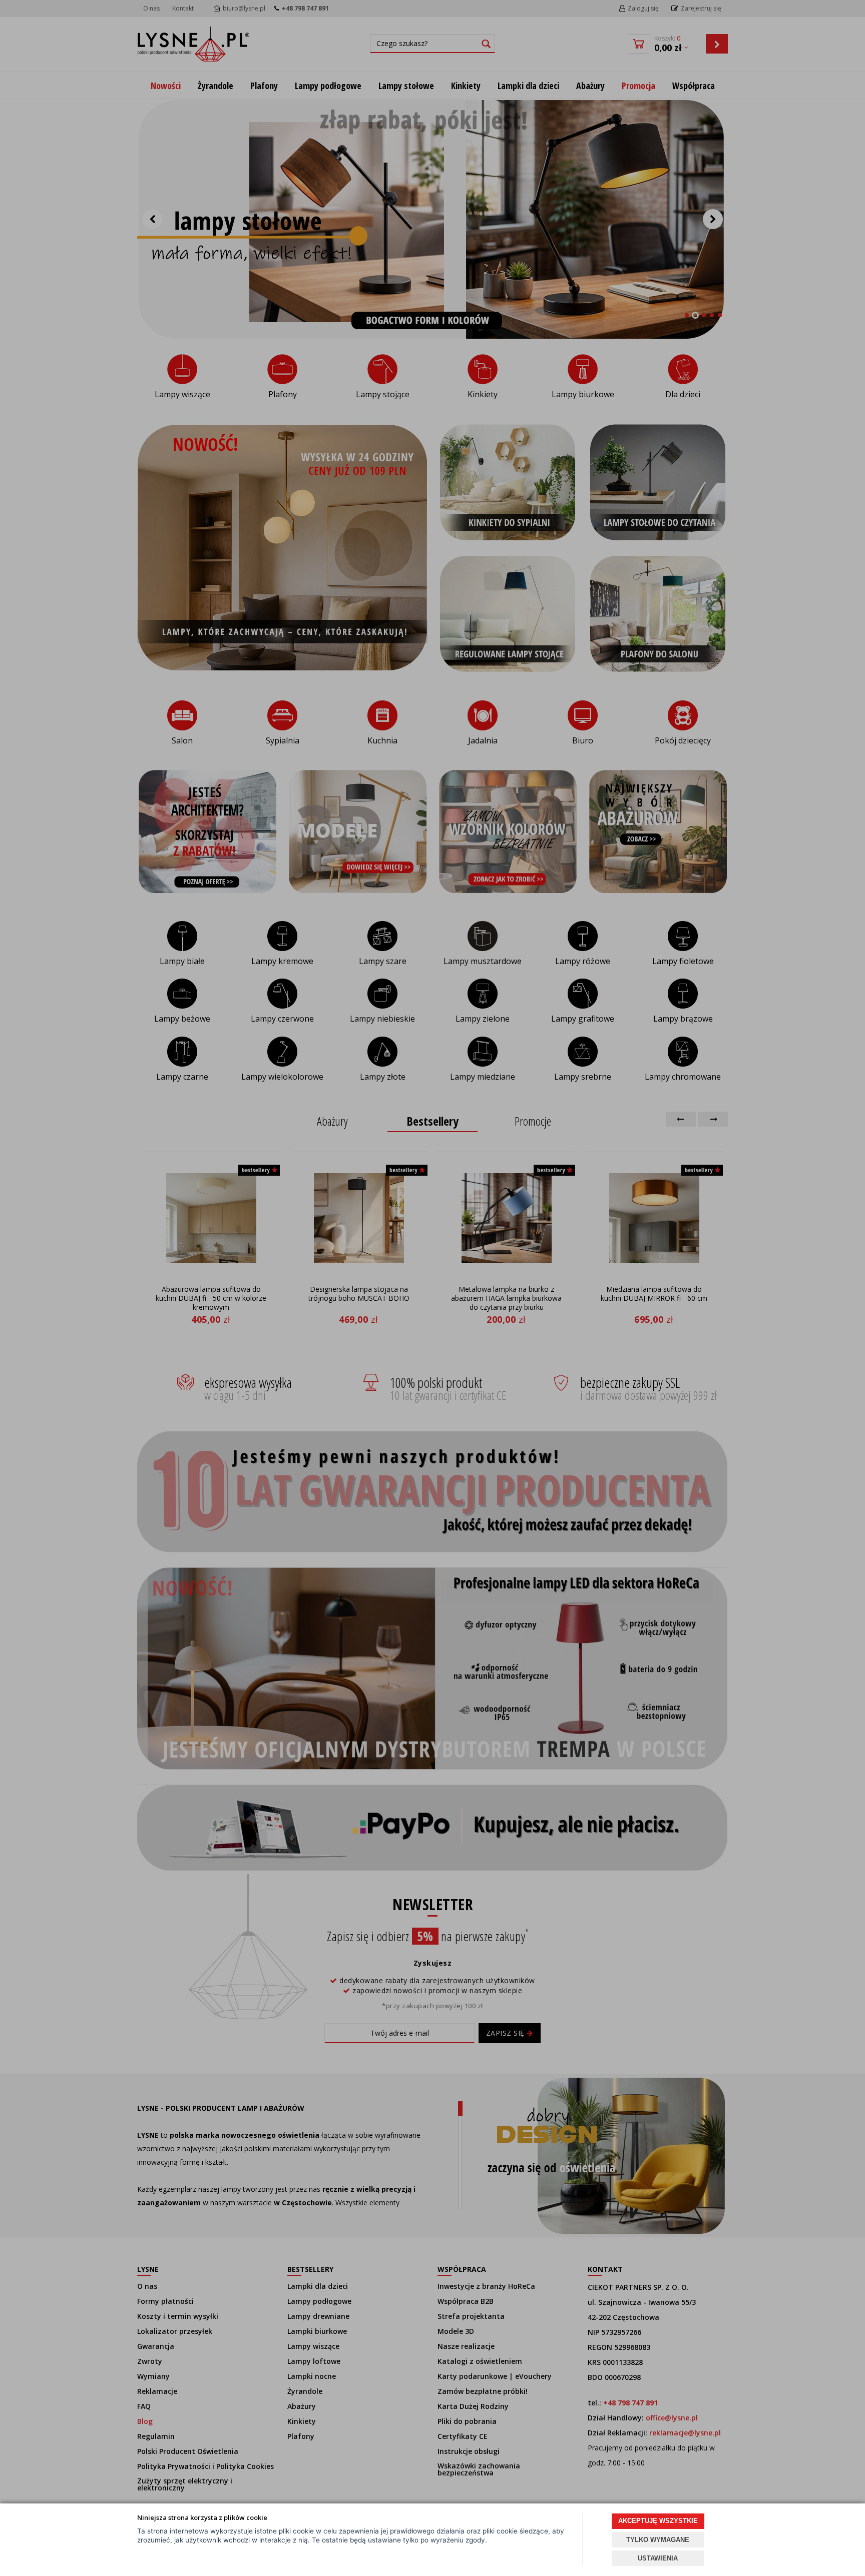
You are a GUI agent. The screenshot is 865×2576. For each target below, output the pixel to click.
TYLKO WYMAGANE (658, 2540)
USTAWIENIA (658, 2558)
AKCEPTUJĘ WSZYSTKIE (658, 2521)
